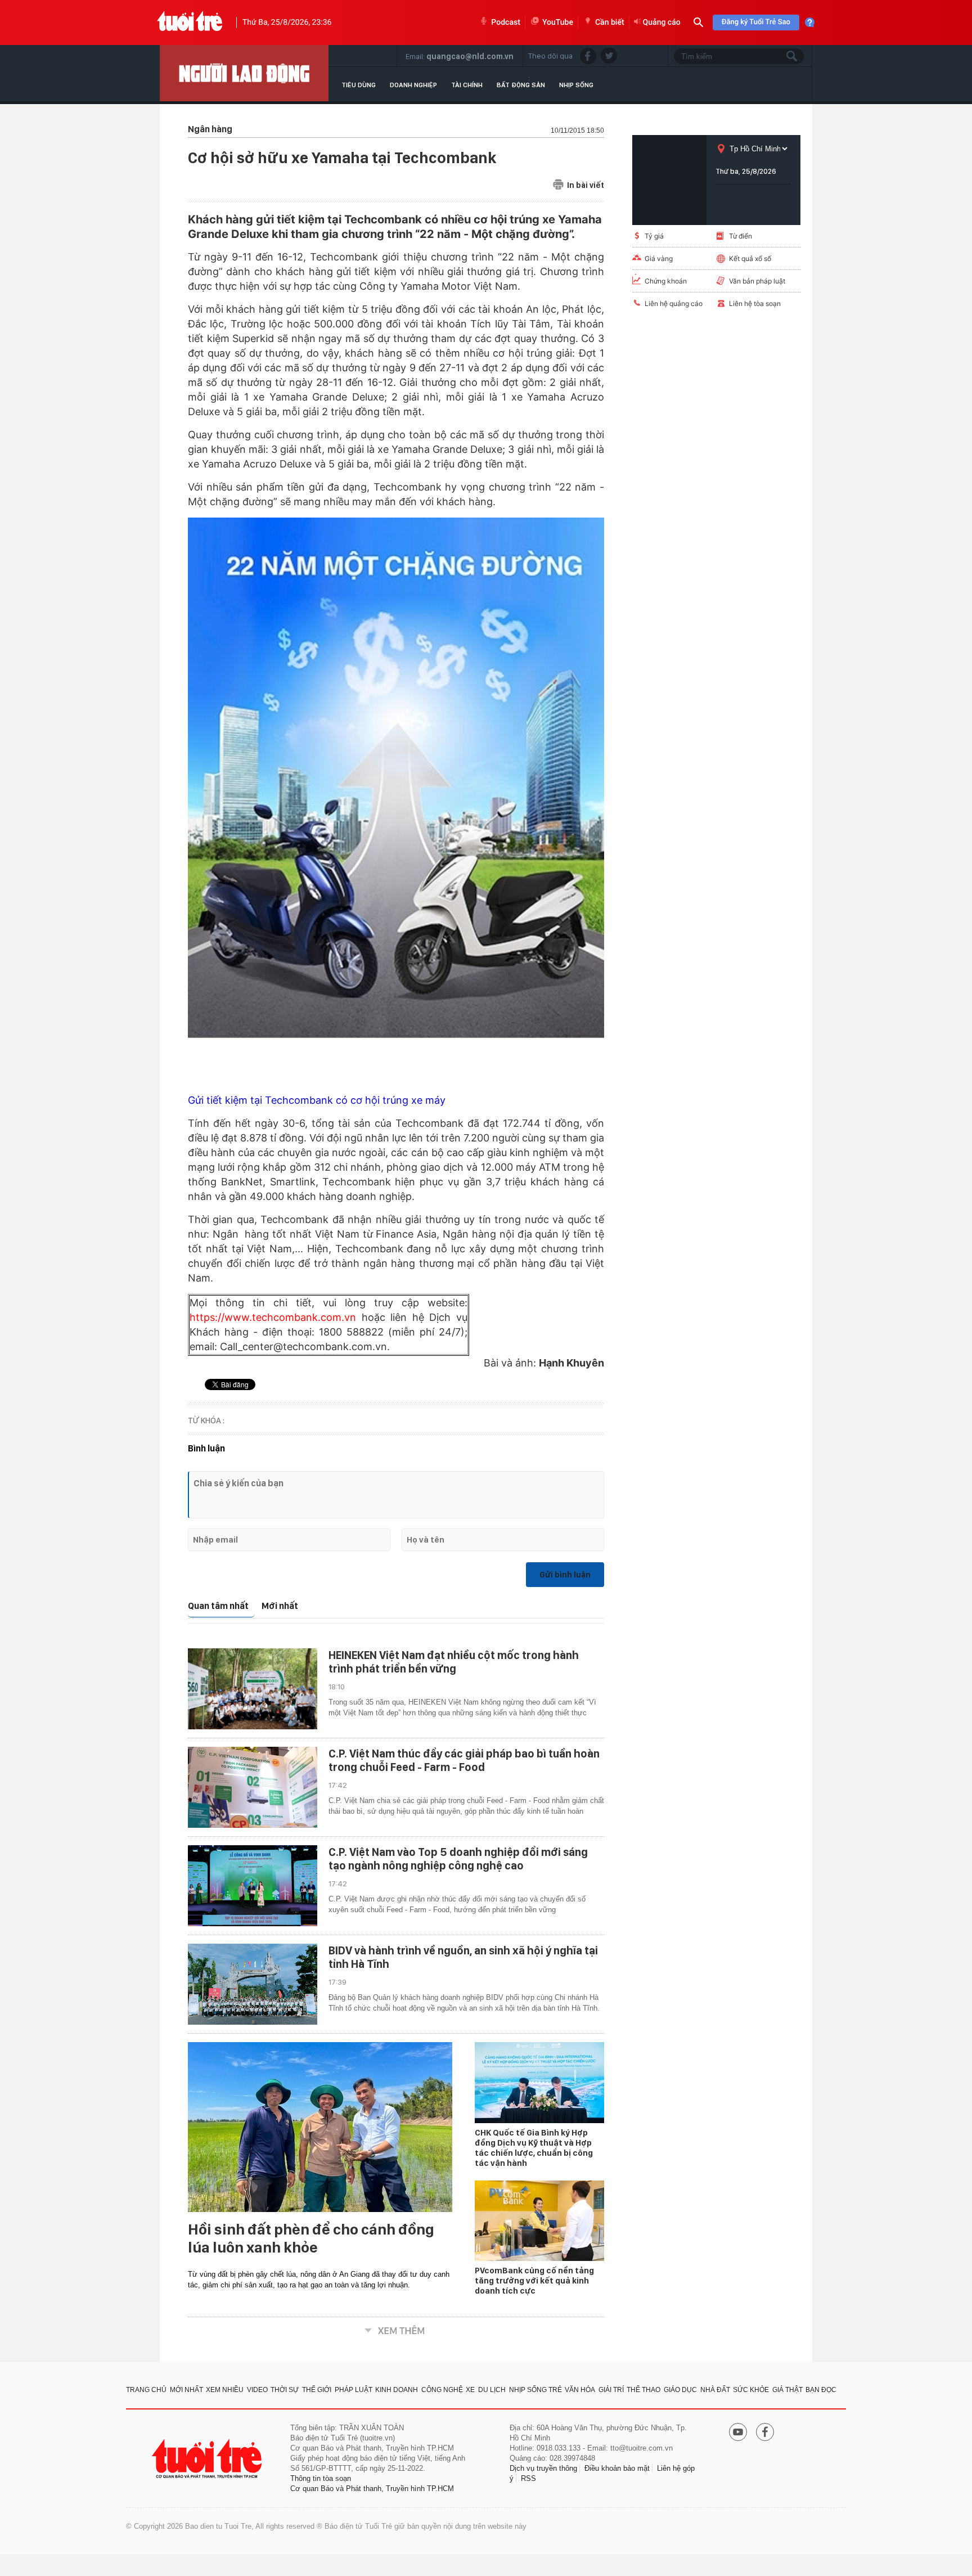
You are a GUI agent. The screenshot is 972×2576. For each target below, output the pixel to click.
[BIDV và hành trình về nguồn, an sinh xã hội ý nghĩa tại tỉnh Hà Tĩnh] (253, 1984)
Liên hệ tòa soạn (755, 304)
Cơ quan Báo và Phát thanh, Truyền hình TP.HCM (372, 2489)
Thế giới (317, 2390)
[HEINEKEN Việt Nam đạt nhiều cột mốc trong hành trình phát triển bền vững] (253, 1689)
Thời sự (285, 2390)
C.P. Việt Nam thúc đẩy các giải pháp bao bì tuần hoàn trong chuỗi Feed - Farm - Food (464, 1760)
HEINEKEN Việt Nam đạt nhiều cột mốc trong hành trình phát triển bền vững (454, 1662)
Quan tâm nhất (218, 1606)
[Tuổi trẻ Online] (208, 2459)
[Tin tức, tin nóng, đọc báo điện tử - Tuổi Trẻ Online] (190, 23)
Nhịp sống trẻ (535, 2390)
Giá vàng (659, 259)
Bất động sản (521, 85)
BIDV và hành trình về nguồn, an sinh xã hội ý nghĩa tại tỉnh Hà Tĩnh (463, 1957)
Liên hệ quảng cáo (674, 304)
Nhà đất (715, 2390)
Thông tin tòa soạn (321, 2478)
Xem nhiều (225, 2390)
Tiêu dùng (359, 85)
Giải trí (611, 2390)
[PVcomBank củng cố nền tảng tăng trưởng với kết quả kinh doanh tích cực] (539, 2221)
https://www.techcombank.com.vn (276, 1317)
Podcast (506, 23)
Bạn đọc (821, 2390)
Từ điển (741, 236)
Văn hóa (580, 2390)
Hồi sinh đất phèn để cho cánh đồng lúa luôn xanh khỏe (311, 2238)
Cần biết (610, 23)
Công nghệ (442, 2390)
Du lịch (492, 2390)
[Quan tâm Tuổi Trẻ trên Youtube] (738, 2433)
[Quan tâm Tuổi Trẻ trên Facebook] (765, 2433)
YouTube (558, 23)
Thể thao (643, 2390)
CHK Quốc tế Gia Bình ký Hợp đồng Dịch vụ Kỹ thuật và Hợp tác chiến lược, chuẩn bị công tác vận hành (534, 2148)
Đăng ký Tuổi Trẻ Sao (756, 22)
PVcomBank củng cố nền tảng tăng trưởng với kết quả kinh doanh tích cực (534, 2281)
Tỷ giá (654, 236)
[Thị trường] (244, 73)
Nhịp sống (576, 85)
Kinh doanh (397, 2390)
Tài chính (467, 85)
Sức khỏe (751, 2390)
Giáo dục (680, 2390)
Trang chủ (146, 2390)
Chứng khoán (666, 281)
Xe (470, 2390)
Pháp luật (354, 2390)
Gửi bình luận (565, 1575)
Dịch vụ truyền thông (543, 2468)
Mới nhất (280, 1606)
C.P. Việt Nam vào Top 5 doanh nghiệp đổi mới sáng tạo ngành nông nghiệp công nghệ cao (458, 1859)
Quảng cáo (662, 23)
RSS (528, 2478)
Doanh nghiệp (413, 85)
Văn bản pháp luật (757, 281)
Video (257, 2390)
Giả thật (787, 2390)
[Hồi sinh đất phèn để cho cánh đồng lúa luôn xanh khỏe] (320, 2127)
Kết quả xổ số (750, 259)
